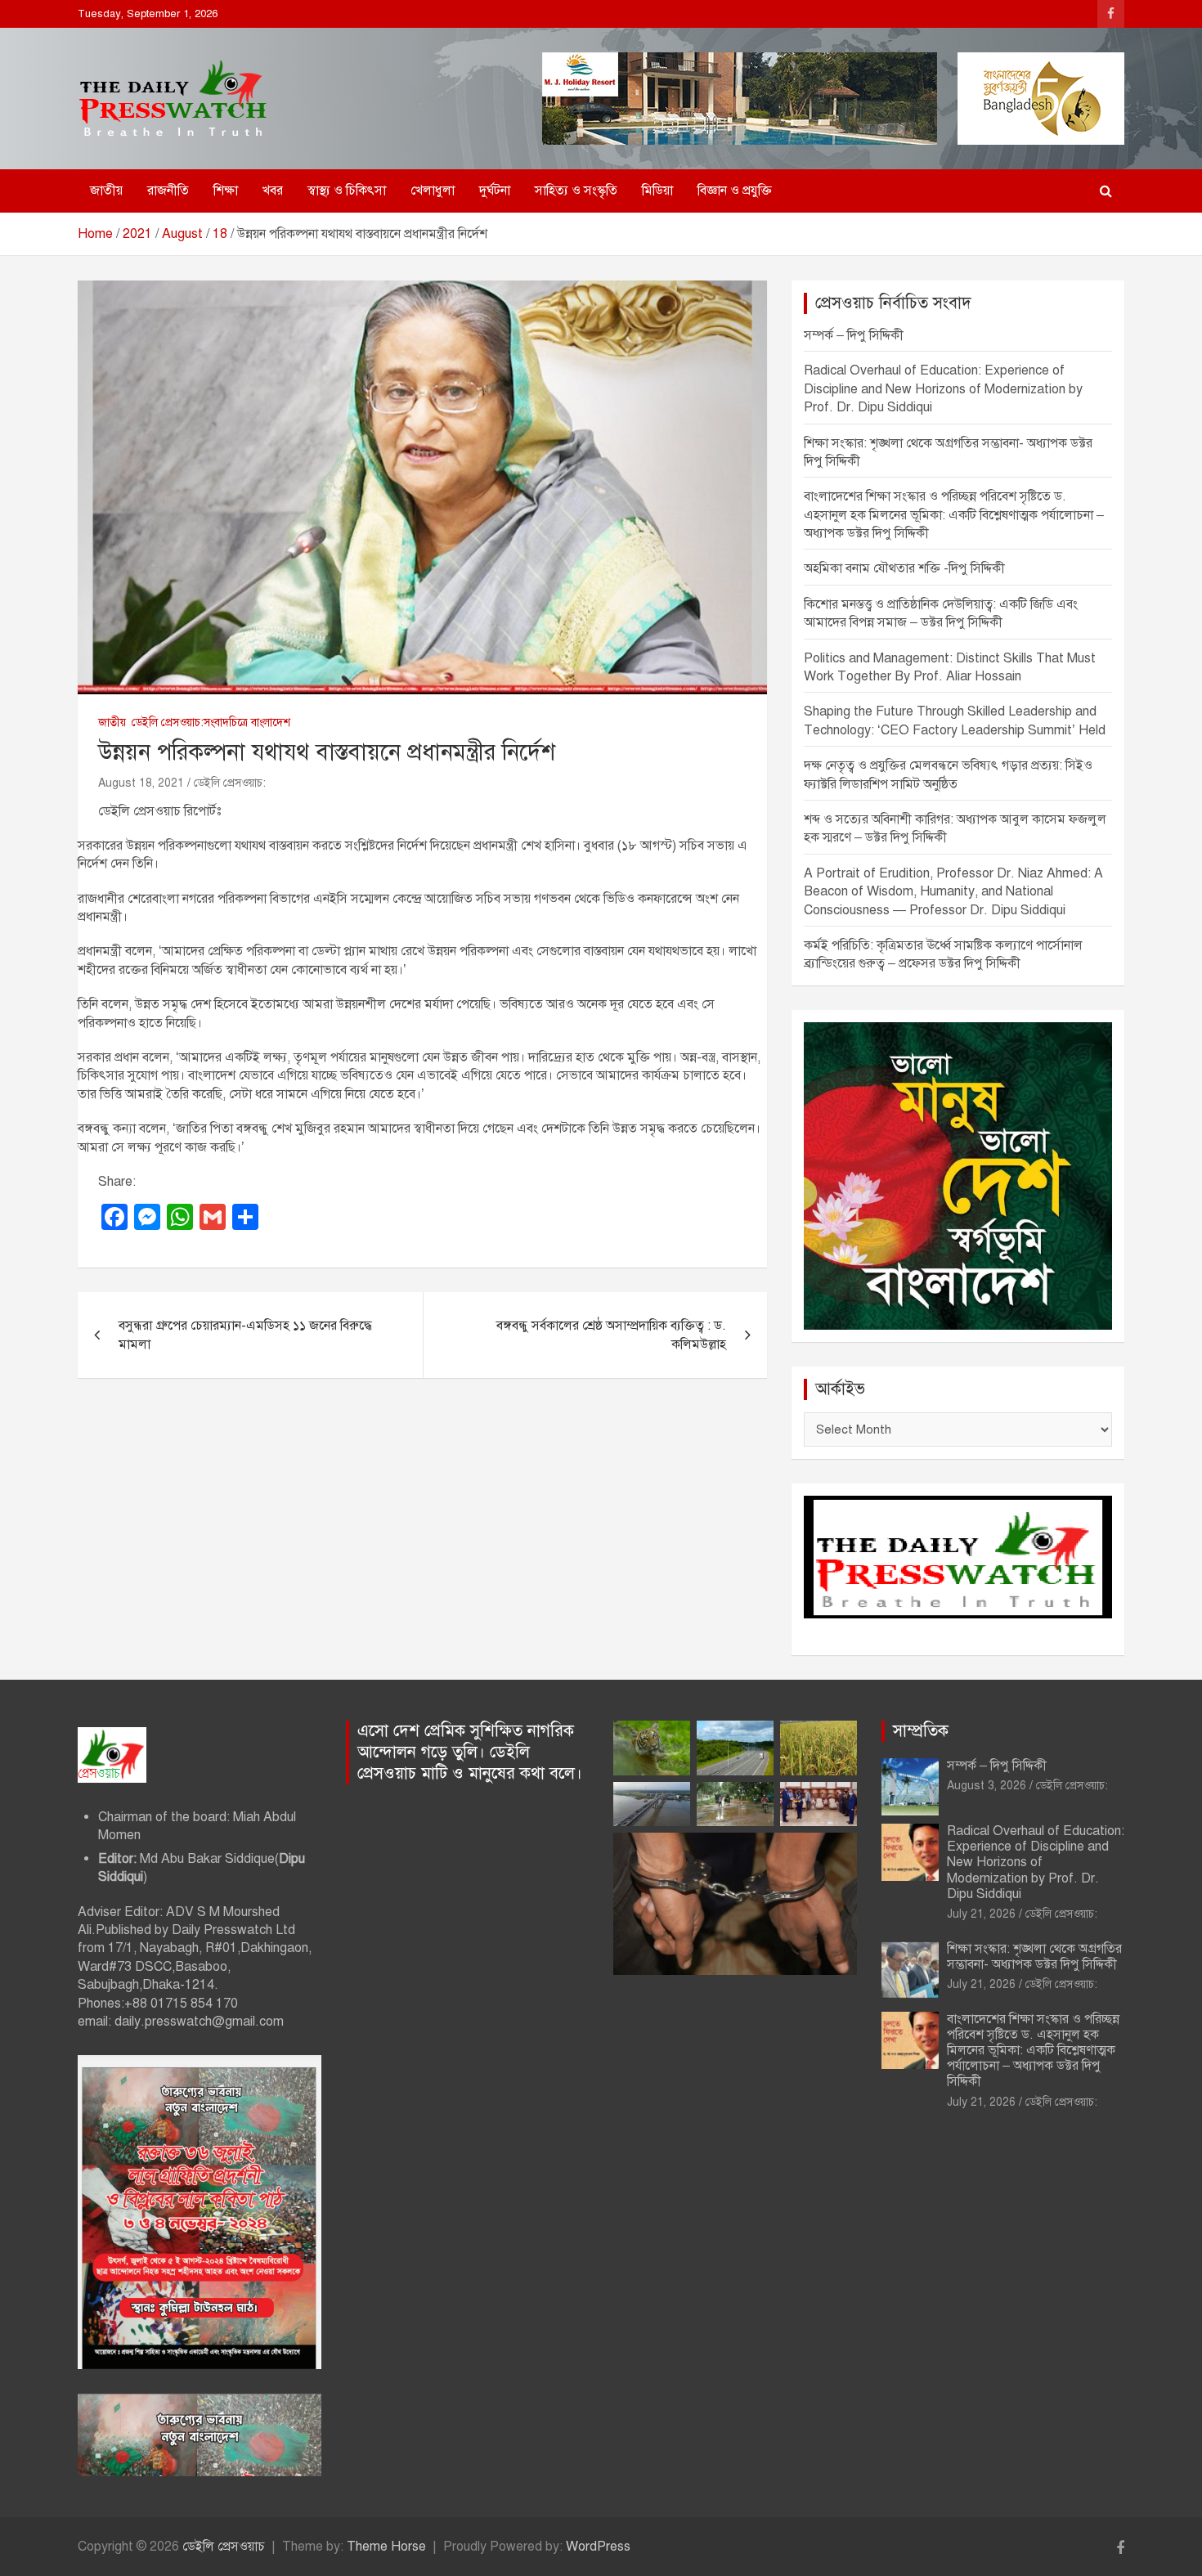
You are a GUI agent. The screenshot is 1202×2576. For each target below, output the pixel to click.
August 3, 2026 (987, 1786)
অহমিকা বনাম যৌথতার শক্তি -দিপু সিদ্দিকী (904, 568)
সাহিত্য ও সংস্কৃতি (576, 191)
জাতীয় (106, 191)
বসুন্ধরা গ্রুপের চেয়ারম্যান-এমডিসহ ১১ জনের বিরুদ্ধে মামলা (245, 1335)
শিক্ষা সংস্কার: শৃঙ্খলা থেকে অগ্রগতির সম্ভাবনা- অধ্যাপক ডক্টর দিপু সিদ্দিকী (1034, 1957)
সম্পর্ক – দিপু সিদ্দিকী (854, 335)
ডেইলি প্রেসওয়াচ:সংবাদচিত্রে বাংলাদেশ (211, 723)
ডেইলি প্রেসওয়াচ (224, 2547)
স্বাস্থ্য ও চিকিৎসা (347, 191)
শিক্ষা (226, 191)
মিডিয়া (657, 191)
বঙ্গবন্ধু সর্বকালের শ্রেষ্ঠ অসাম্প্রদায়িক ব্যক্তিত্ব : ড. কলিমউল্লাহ (611, 1335)
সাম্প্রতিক (921, 1731)
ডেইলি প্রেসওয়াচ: (230, 783)
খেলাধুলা (433, 191)
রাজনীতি (168, 191)
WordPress (598, 2547)
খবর (273, 191)
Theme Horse (386, 2547)
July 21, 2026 (981, 1914)
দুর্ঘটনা (495, 191)
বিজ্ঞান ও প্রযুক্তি (735, 191)
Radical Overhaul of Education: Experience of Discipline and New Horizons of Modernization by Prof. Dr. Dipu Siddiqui (943, 389)
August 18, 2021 (141, 783)
